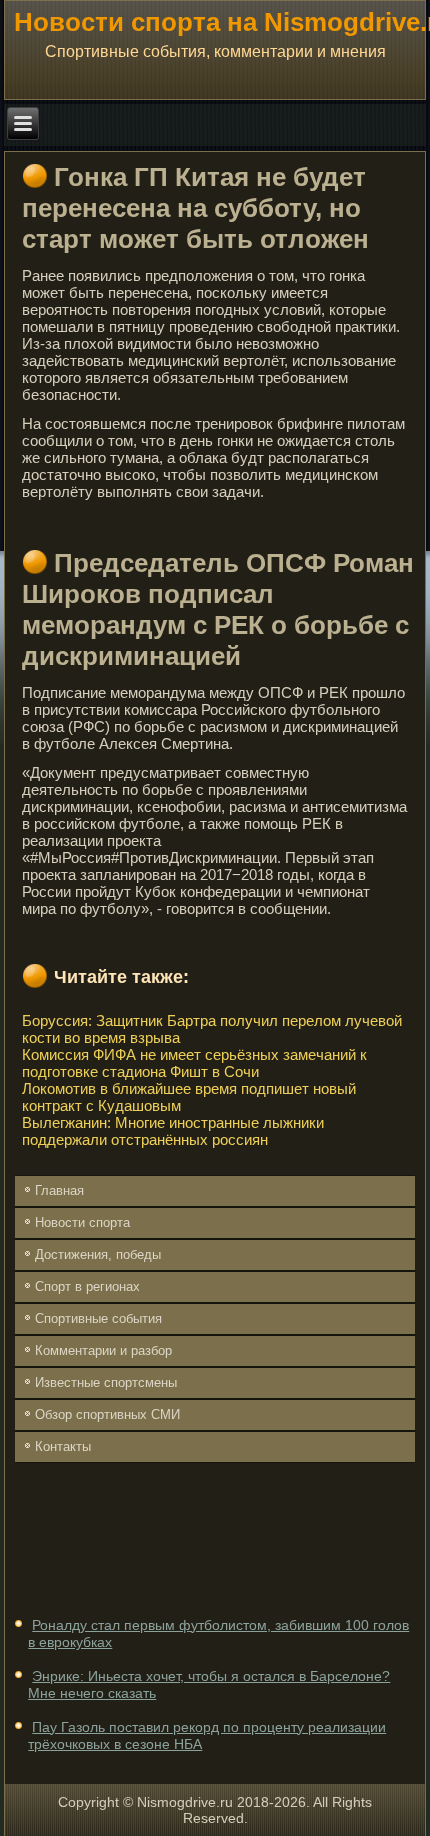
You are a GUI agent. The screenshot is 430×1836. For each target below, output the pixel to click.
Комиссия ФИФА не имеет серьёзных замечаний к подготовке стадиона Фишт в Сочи (194, 1063)
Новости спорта (82, 1222)
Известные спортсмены (106, 1382)
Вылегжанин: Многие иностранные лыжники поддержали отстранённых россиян (173, 1131)
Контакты (63, 1446)
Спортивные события (98, 1318)
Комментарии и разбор (103, 1350)
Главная (59, 1190)
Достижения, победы (98, 1254)
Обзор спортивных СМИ (107, 1414)
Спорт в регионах (87, 1286)
